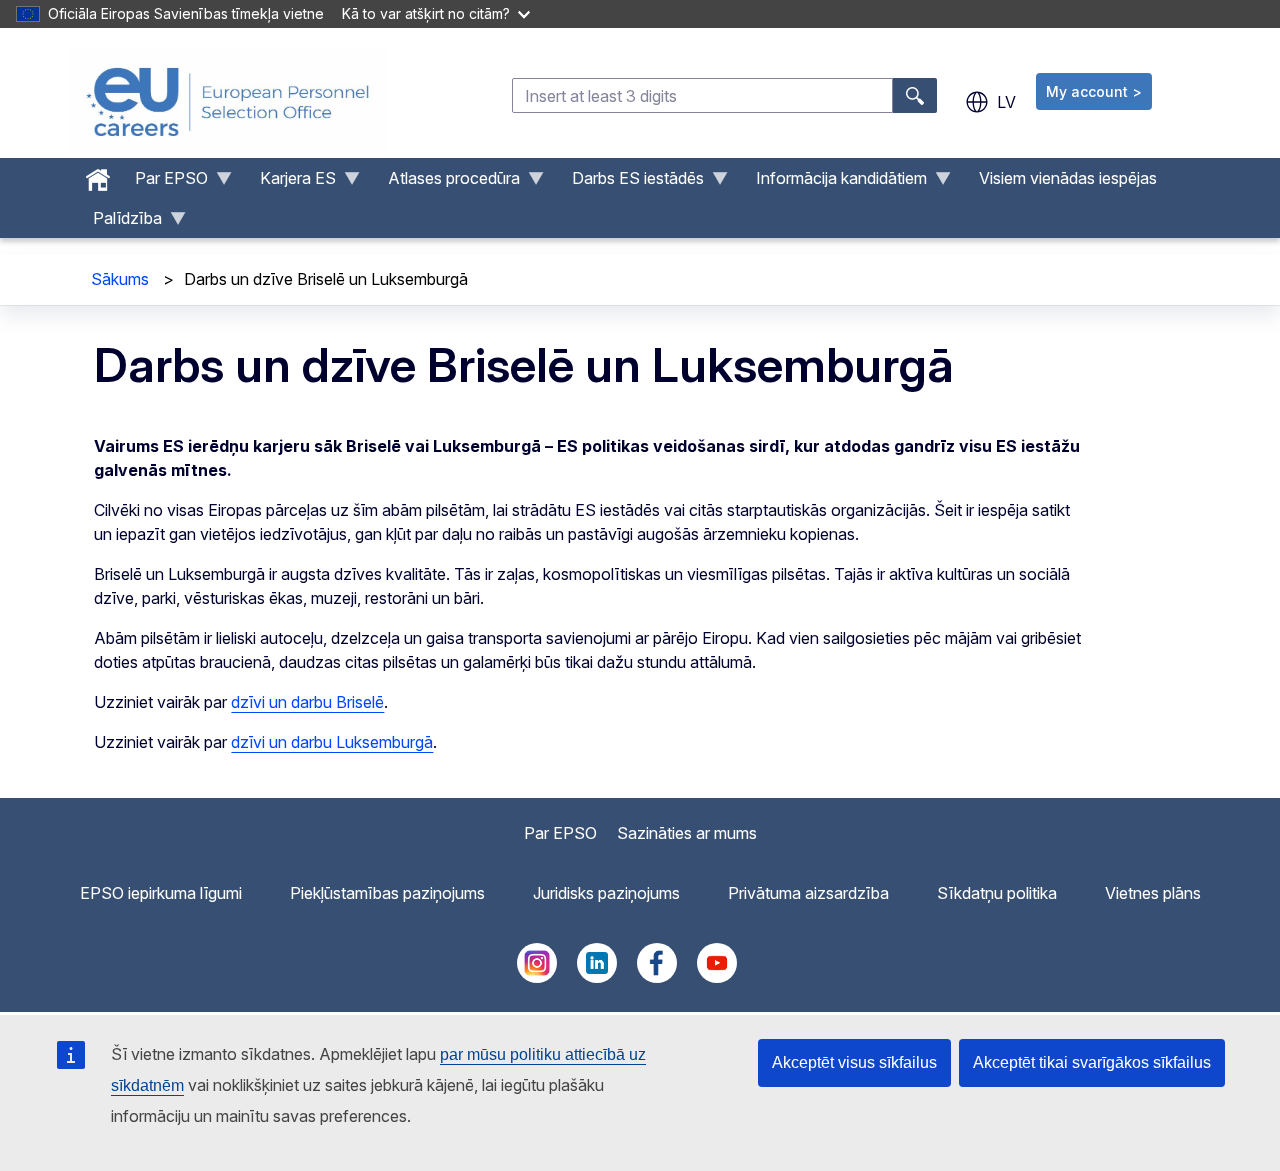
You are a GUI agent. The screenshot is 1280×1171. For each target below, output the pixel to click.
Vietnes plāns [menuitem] (1153, 893)
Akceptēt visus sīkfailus (854, 1062)
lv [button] (1006, 102)
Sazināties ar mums (687, 833)
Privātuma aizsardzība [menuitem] (808, 893)
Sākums (120, 279)
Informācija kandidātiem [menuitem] (833, 183)
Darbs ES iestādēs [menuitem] (630, 183)
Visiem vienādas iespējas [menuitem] (1068, 178)
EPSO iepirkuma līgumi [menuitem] (161, 893)
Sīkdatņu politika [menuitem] (997, 893)
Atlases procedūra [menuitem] (446, 183)
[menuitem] (98, 175)
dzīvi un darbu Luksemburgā (332, 742)
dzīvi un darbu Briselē (307, 702)
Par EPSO (560, 833)
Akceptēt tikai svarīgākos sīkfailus (1092, 1062)
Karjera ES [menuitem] (290, 183)
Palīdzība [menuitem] (119, 223)
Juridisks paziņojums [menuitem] (606, 893)
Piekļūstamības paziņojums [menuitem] (387, 893)
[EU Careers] (228, 102)
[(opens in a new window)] (537, 977)
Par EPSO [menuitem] (163, 183)
